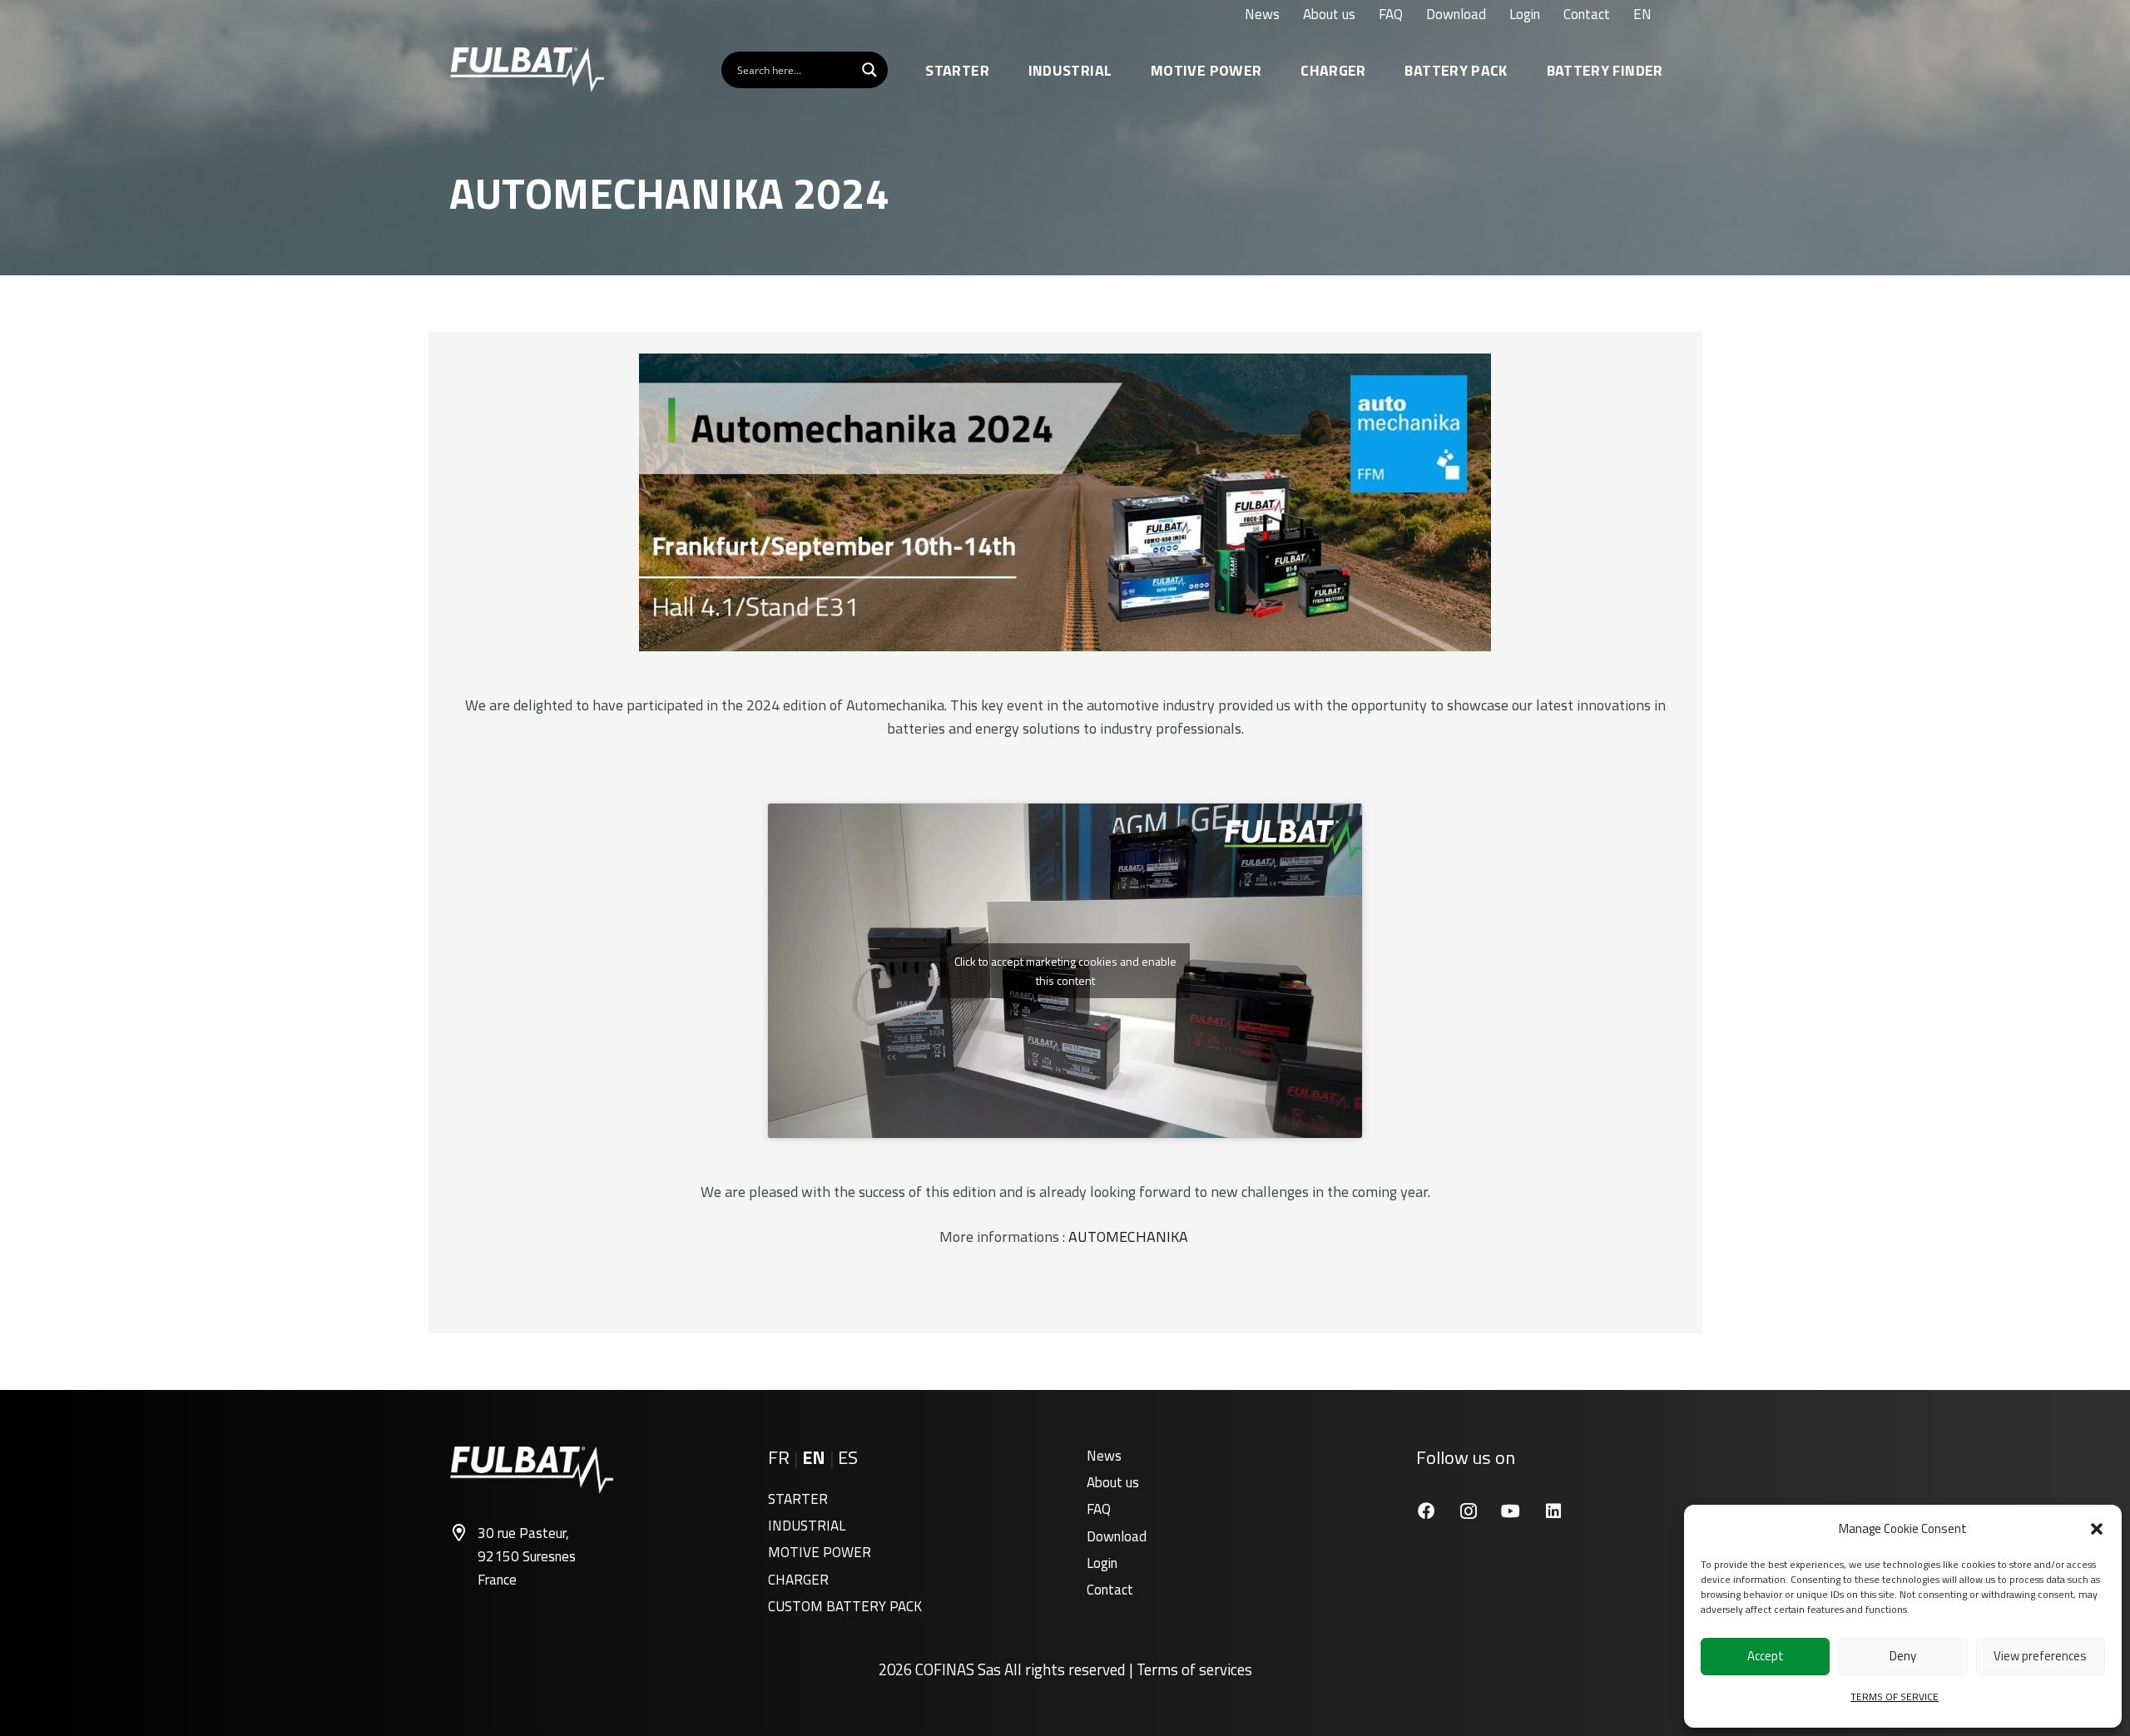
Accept (1766, 1656)
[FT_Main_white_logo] (527, 70)
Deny (1903, 1656)
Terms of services (1194, 1669)
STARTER (798, 1499)
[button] (2097, 1529)
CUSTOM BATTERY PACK (845, 1606)
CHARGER (798, 1580)
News (1104, 1456)
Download (1117, 1536)
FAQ (1099, 1509)
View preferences (2040, 1656)
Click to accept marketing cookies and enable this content (1065, 971)
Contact (1110, 1590)
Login (1102, 1563)
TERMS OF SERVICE (1895, 1696)
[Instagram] (1468, 1511)
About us (1113, 1482)
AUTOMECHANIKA (1130, 1236)
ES (848, 1457)
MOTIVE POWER (820, 1552)
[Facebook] (1426, 1511)
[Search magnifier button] (869, 70)
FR (779, 1457)
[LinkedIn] (1553, 1511)
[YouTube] (1511, 1511)
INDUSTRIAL (807, 1526)
